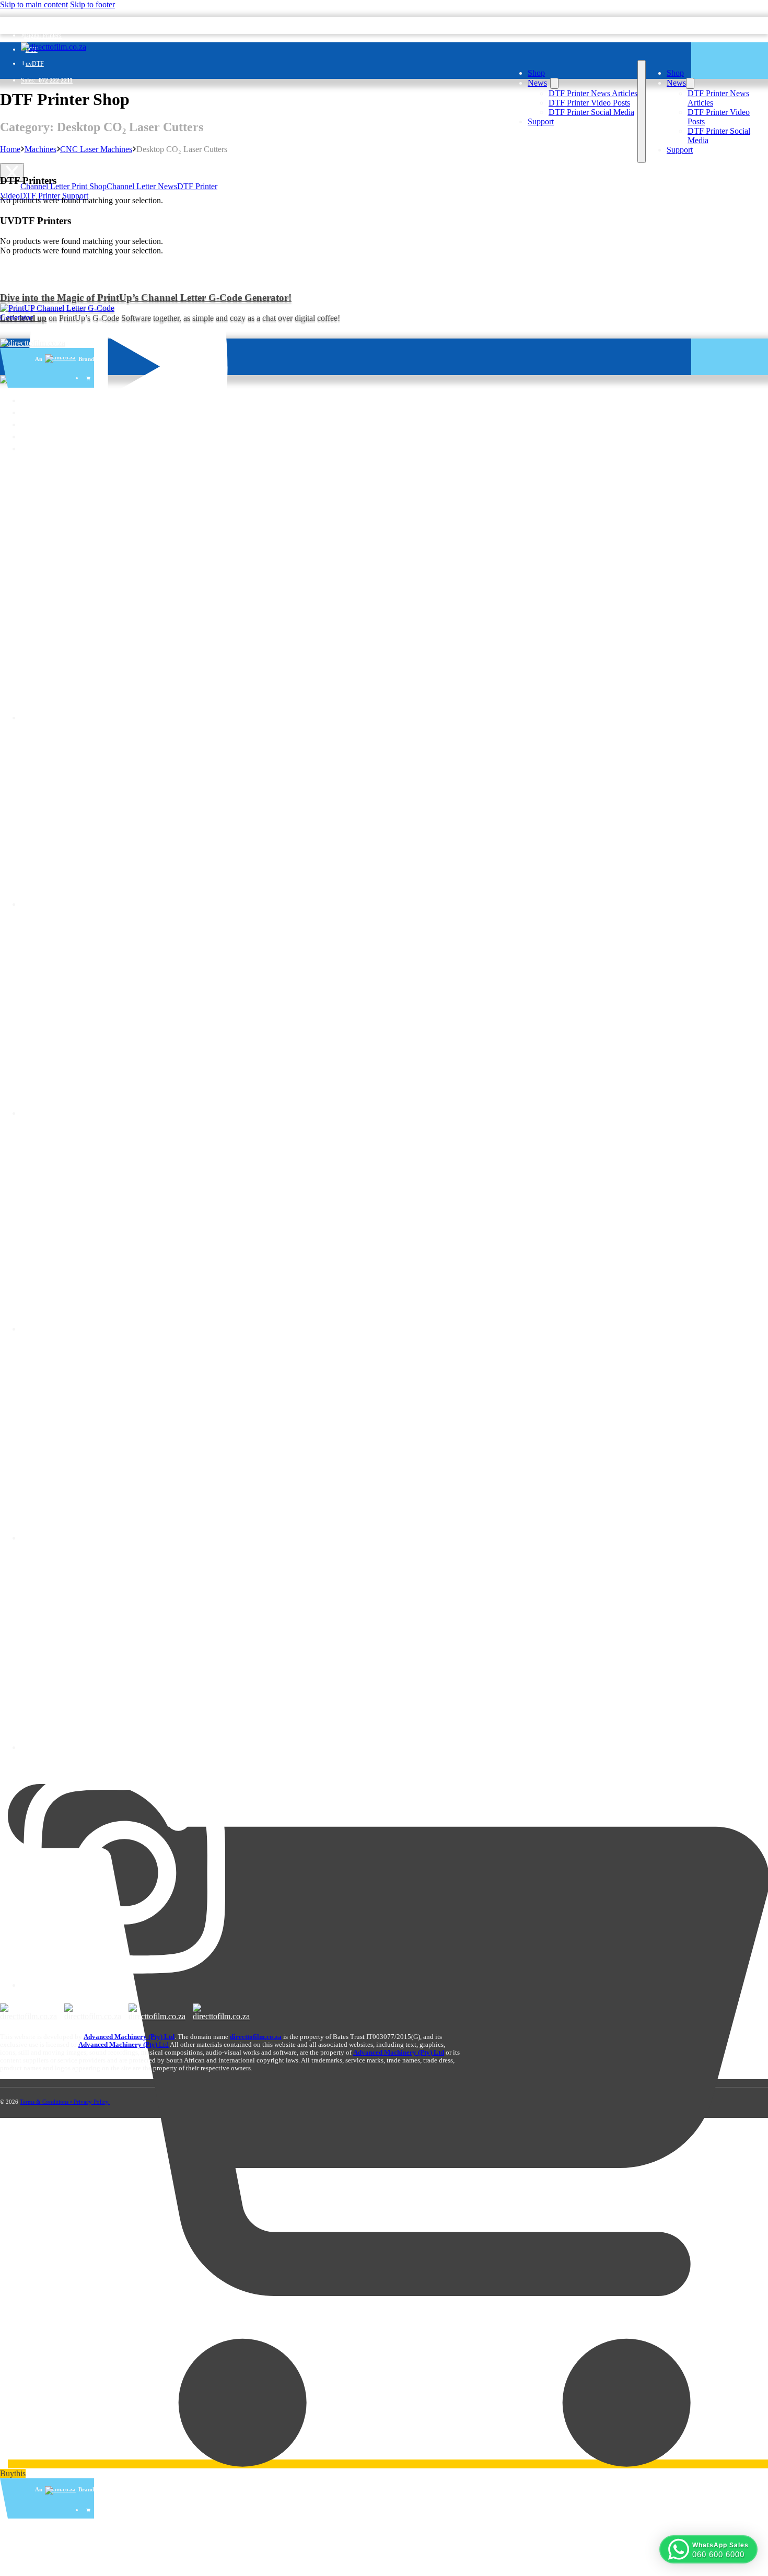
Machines (40, 149)
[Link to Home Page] (33, 343)
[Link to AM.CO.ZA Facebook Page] (125, 1538)
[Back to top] (744, 2526)
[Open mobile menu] (642, 112)
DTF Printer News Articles (593, 93)
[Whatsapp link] (10, 213)
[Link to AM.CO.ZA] (60, 2490)
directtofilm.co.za (256, 2037)
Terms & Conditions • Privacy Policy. (65, 2102)
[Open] (12, 172)
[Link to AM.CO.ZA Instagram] (125, 1985)
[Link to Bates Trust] (221, 2012)
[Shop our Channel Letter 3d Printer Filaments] (66, 313)
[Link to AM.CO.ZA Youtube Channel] (129, 457)
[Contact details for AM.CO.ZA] (125, 1113)
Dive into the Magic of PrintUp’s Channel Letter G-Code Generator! (146, 298)
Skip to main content (34, 4)
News (537, 83)
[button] (708, 2549)
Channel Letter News (142, 186)
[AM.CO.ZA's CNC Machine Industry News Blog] (157, 2012)
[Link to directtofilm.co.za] (54, 47)
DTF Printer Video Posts (589, 103)
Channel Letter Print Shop (63, 186)
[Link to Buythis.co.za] (89, 2510)
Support (541, 121)
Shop (536, 73)
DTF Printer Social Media (591, 112)
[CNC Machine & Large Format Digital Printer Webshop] (28, 2012)
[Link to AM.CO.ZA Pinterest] (125, 1329)
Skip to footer (92, 4)
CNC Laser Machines (96, 149)
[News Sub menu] (554, 83)
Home (10, 149)
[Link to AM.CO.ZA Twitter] (125, 1747)
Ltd (124, 2045)
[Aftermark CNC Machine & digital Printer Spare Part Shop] (93, 2012)
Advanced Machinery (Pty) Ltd (399, 2053)
